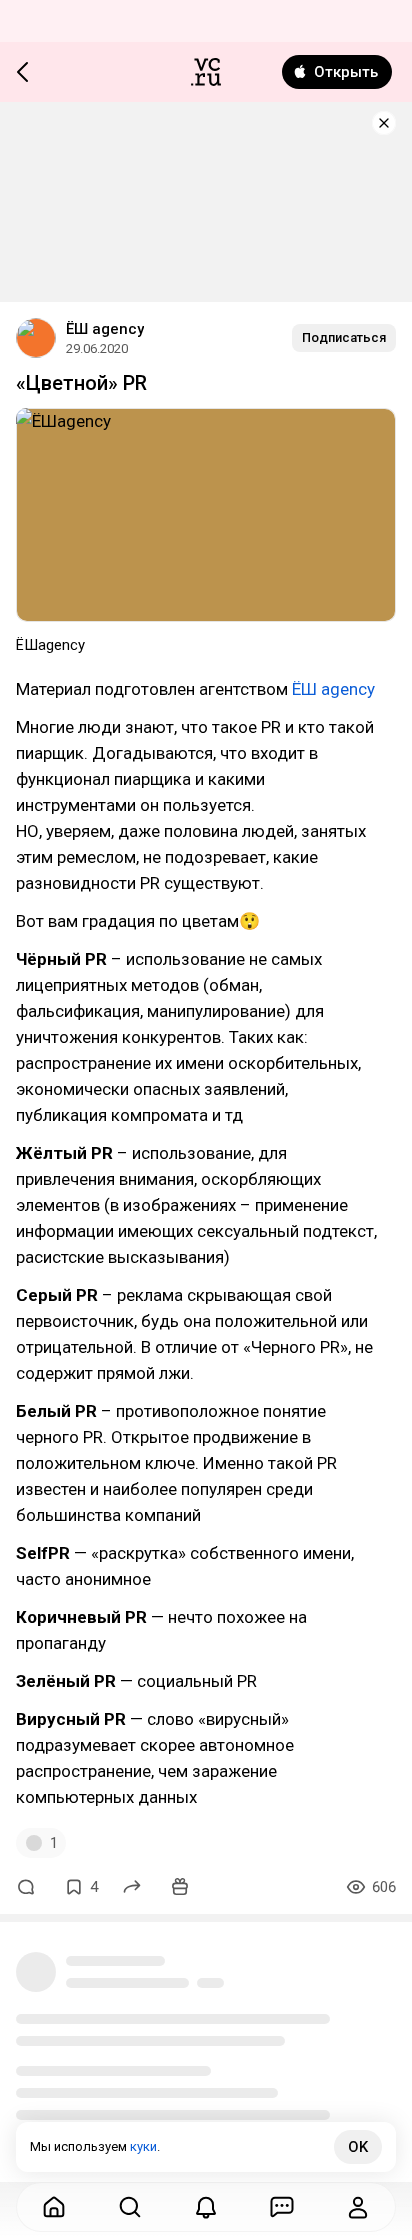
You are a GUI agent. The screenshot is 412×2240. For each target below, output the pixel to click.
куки (143, 2146)
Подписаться (344, 337)
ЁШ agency (105, 329)
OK (358, 2147)
